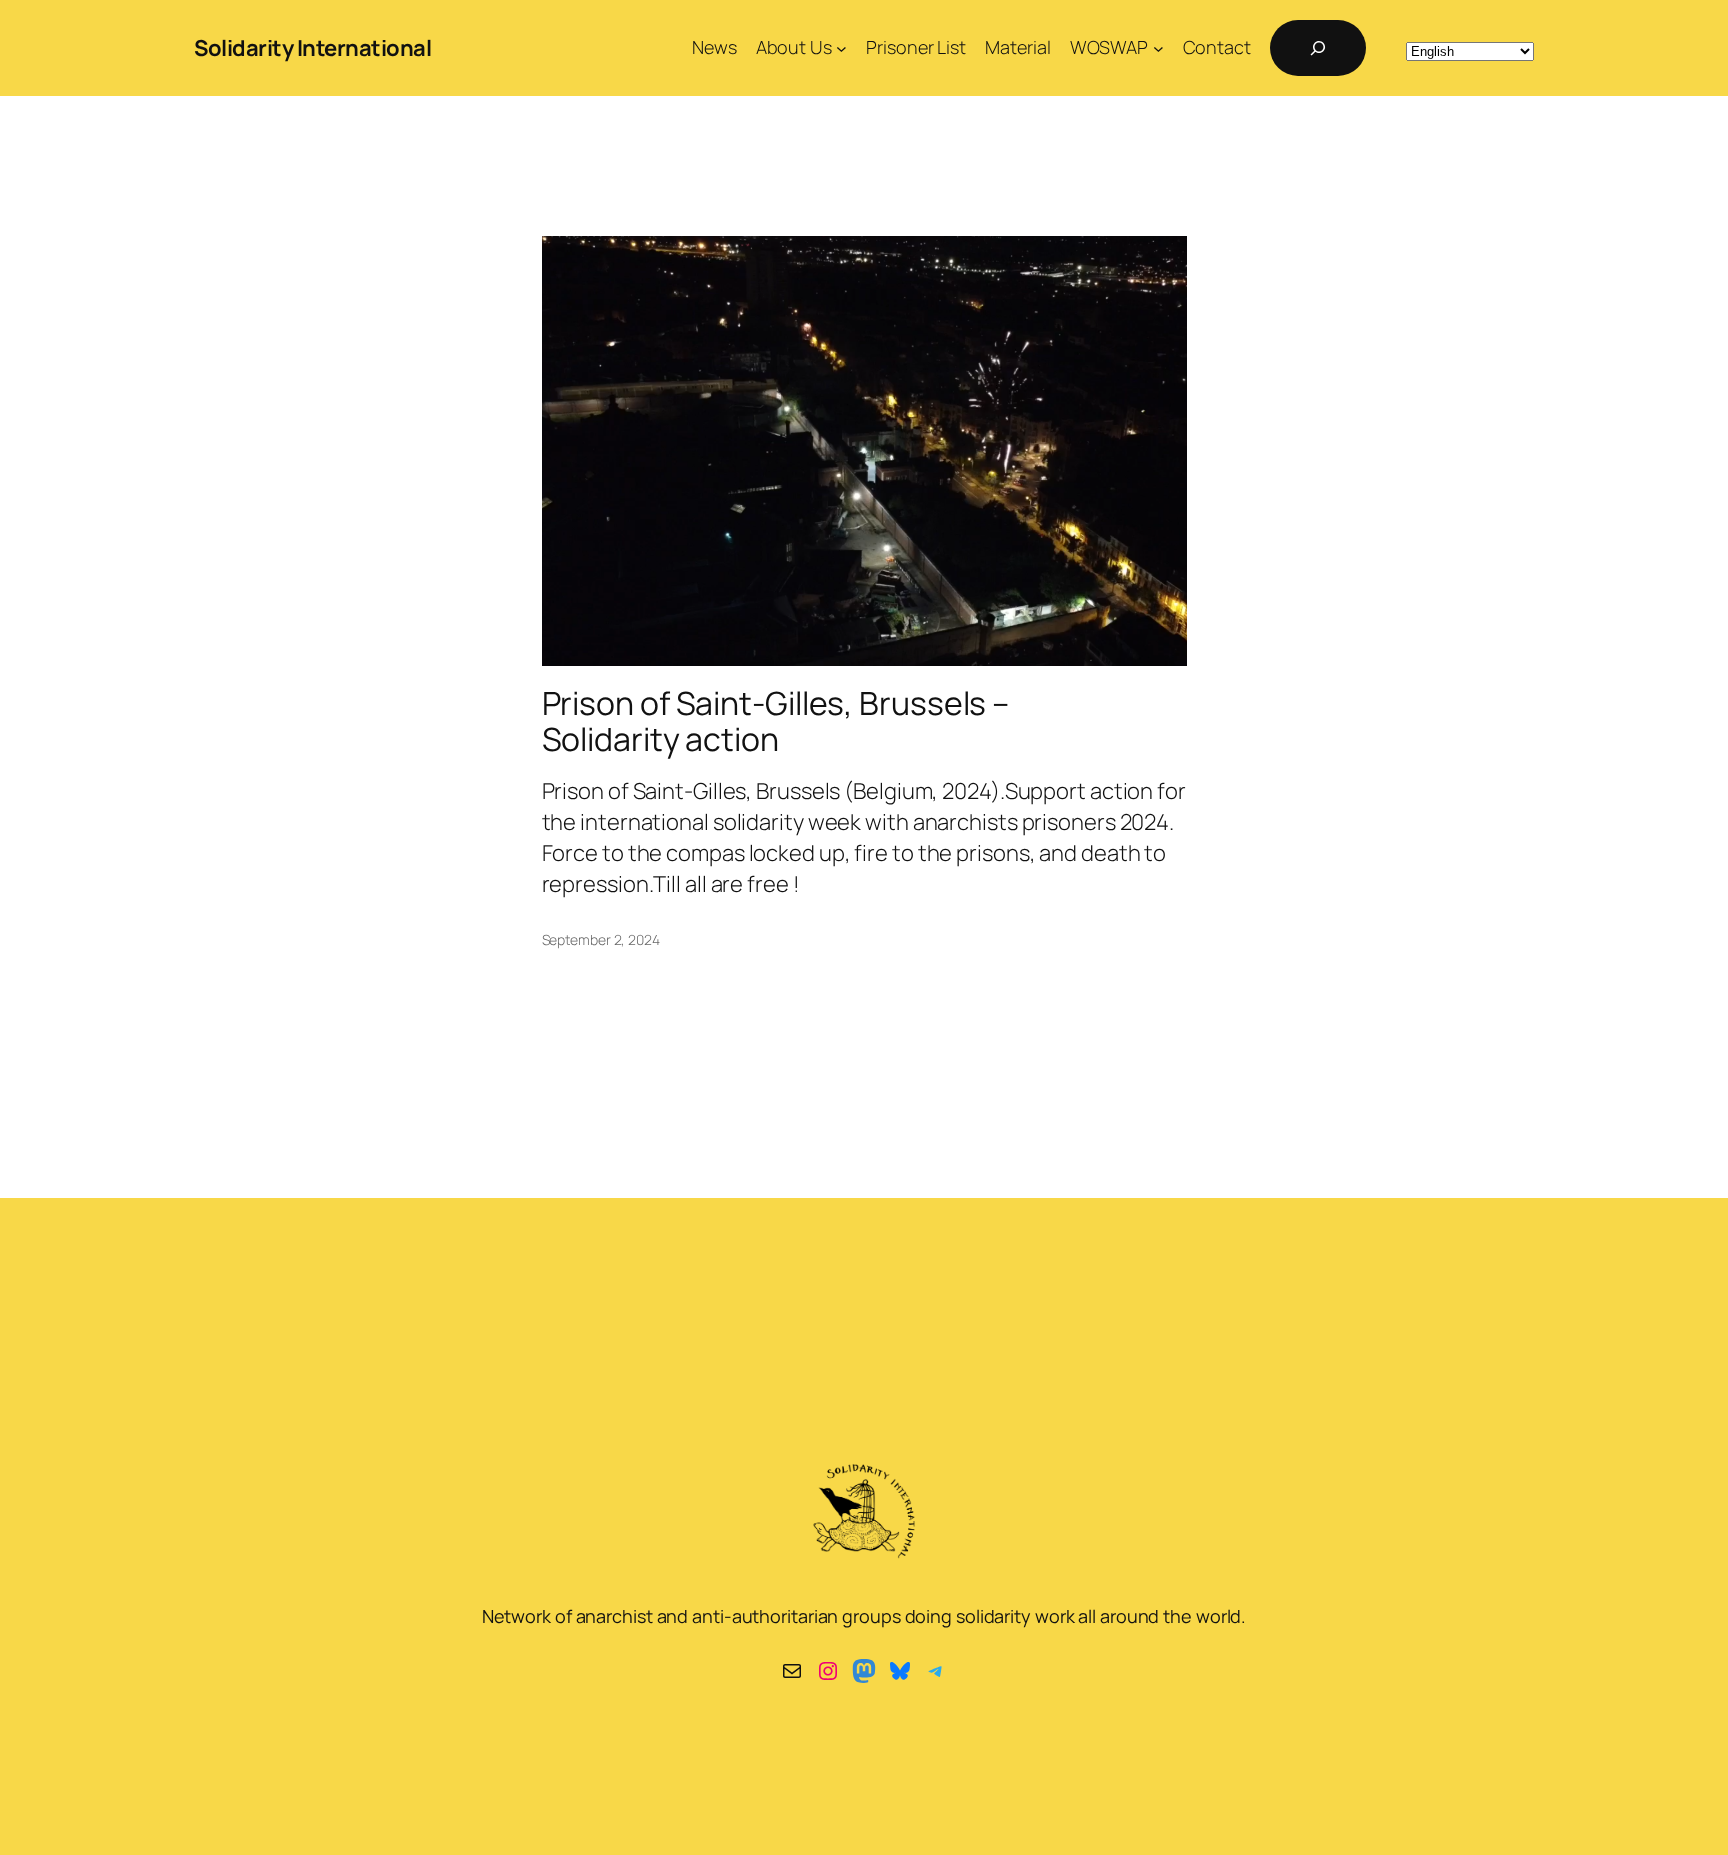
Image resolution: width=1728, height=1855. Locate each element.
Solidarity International (312, 48)
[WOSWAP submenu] (1158, 48)
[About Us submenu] (841, 48)
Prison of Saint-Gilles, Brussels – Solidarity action (776, 721)
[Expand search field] (1318, 48)
